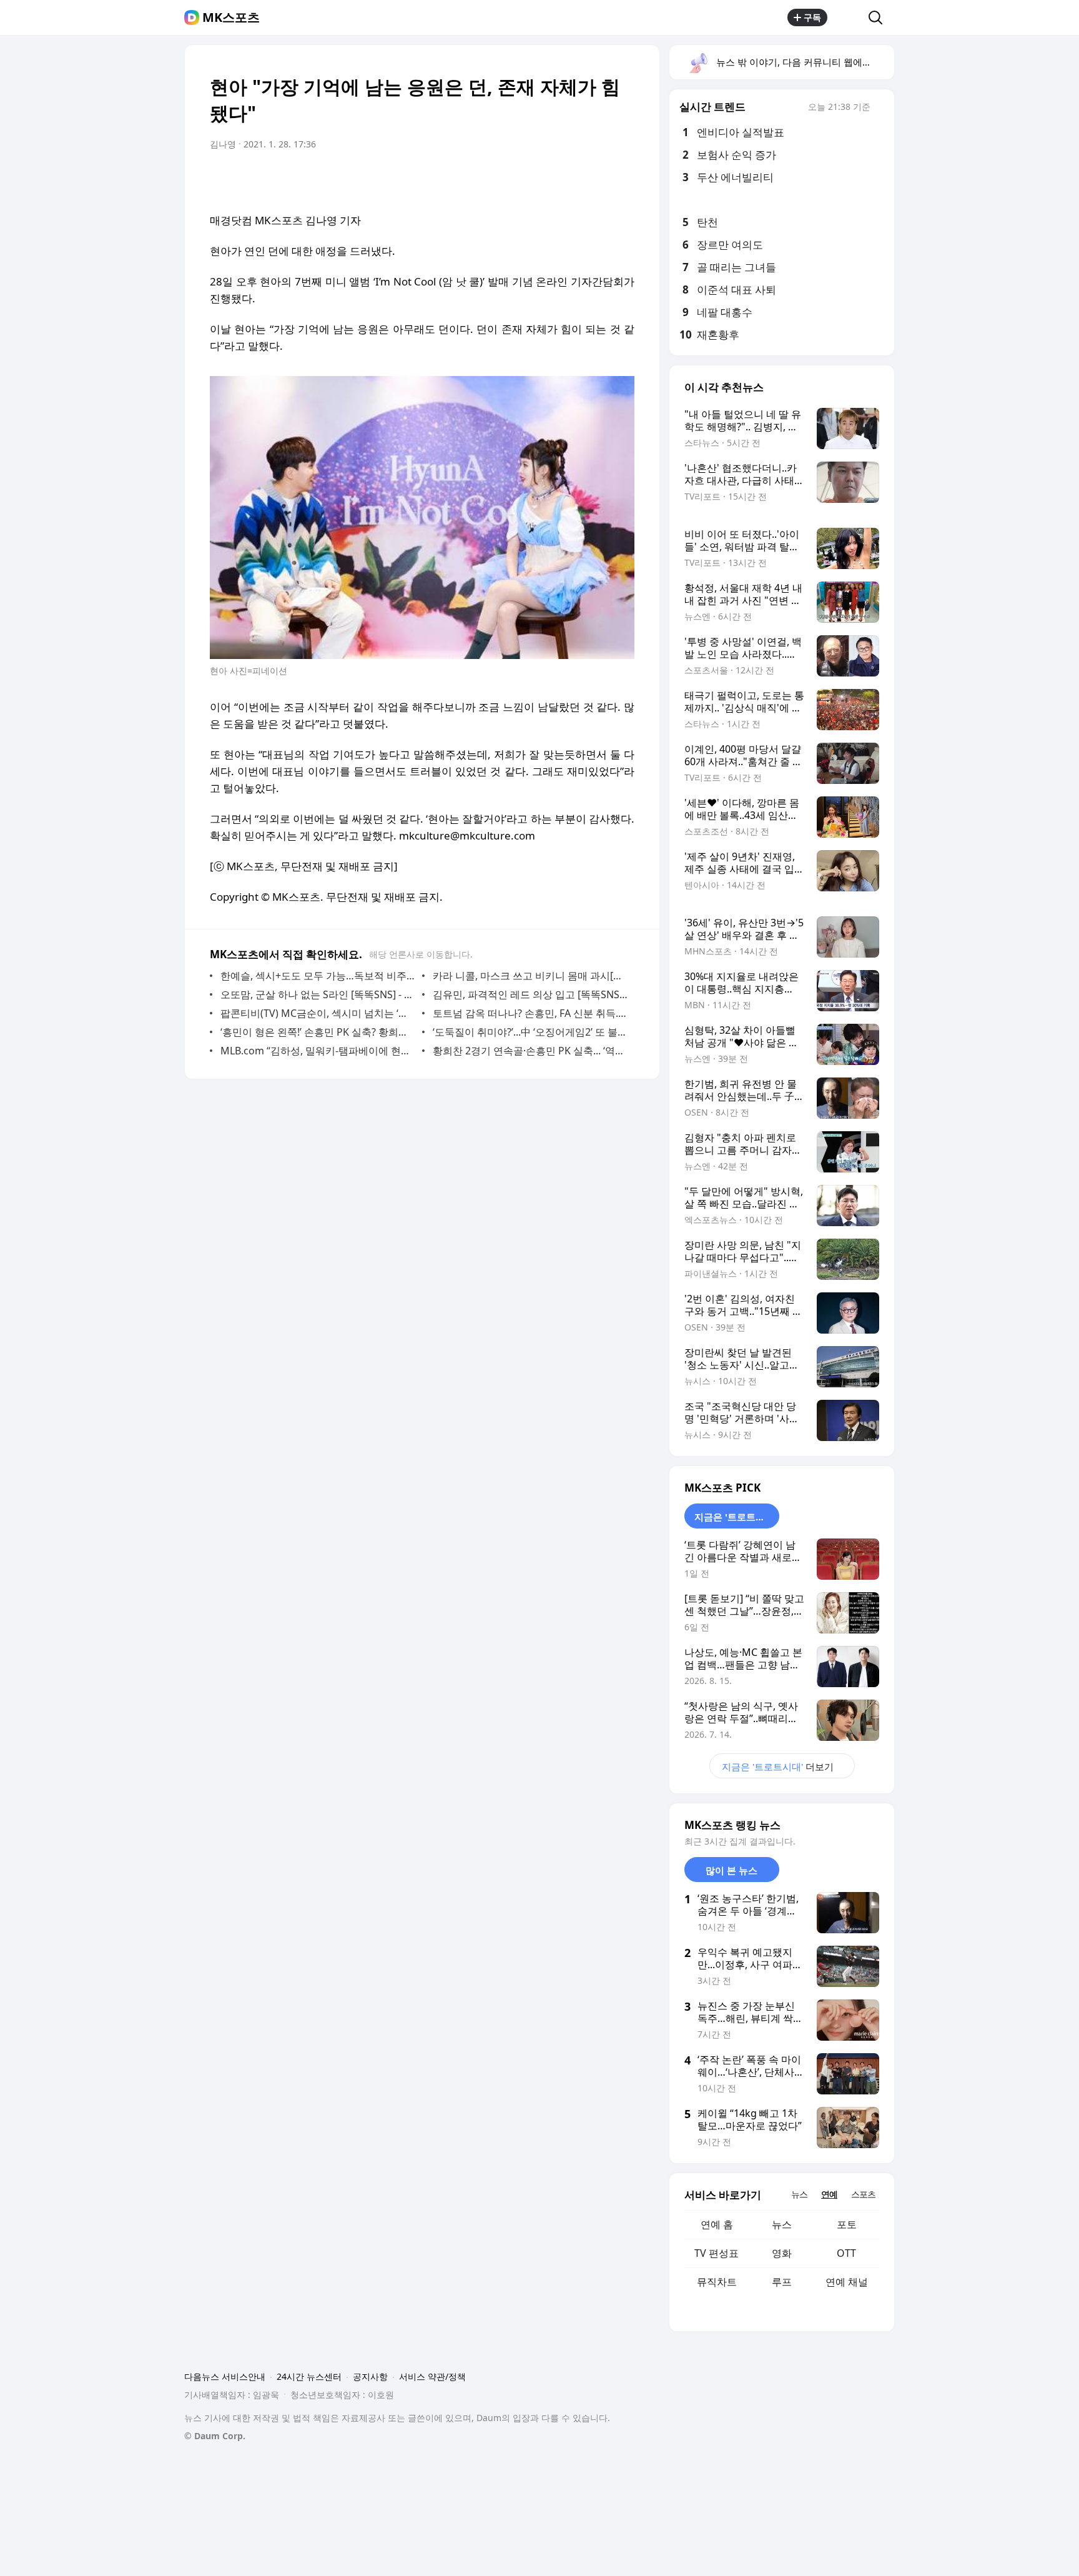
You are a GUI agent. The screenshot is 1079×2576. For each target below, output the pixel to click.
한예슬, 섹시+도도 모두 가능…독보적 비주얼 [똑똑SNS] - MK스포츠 (318, 976)
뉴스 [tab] (799, 2194)
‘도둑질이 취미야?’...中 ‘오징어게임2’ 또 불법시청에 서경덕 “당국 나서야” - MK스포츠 (530, 1032)
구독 (812, 17)
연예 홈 (717, 2224)
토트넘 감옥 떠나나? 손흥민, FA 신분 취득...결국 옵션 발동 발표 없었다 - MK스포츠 (530, 1013)
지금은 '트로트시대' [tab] (736, 1517)
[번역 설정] (572, 179)
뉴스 (782, 2224)
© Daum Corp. (215, 2436)
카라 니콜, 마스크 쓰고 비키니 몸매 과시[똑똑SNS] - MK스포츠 (530, 976)
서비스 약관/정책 (432, 2376)
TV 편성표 (717, 2253)
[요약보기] (522, 179)
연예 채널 (847, 2282)
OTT (846, 2253)
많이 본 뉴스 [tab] (732, 1870)
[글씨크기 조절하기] (597, 179)
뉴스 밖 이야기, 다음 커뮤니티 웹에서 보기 (805, 62)
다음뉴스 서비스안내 (225, 2376)
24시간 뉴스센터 (309, 2376)
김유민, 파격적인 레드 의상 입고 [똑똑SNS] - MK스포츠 (530, 994)
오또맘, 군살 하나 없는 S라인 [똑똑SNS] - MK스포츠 (318, 994)
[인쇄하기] (622, 179)
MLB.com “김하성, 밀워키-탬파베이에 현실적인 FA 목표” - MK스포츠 (318, 1051)
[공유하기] (848, 17)
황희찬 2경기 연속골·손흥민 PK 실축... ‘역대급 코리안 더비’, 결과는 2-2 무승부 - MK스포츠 (530, 1051)
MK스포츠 (231, 17)
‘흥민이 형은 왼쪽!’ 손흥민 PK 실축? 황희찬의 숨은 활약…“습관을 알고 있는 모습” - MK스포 (318, 1032)
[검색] (879, 17)
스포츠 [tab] (863, 2194)
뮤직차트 (717, 2282)
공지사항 (370, 2376)
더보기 (778, 1766)
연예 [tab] (829, 2194)
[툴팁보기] (879, 108)
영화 (782, 2253)
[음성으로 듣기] (547, 179)
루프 (782, 2282)
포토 (847, 2224)
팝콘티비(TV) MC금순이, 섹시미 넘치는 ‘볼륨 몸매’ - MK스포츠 (318, 1013)
